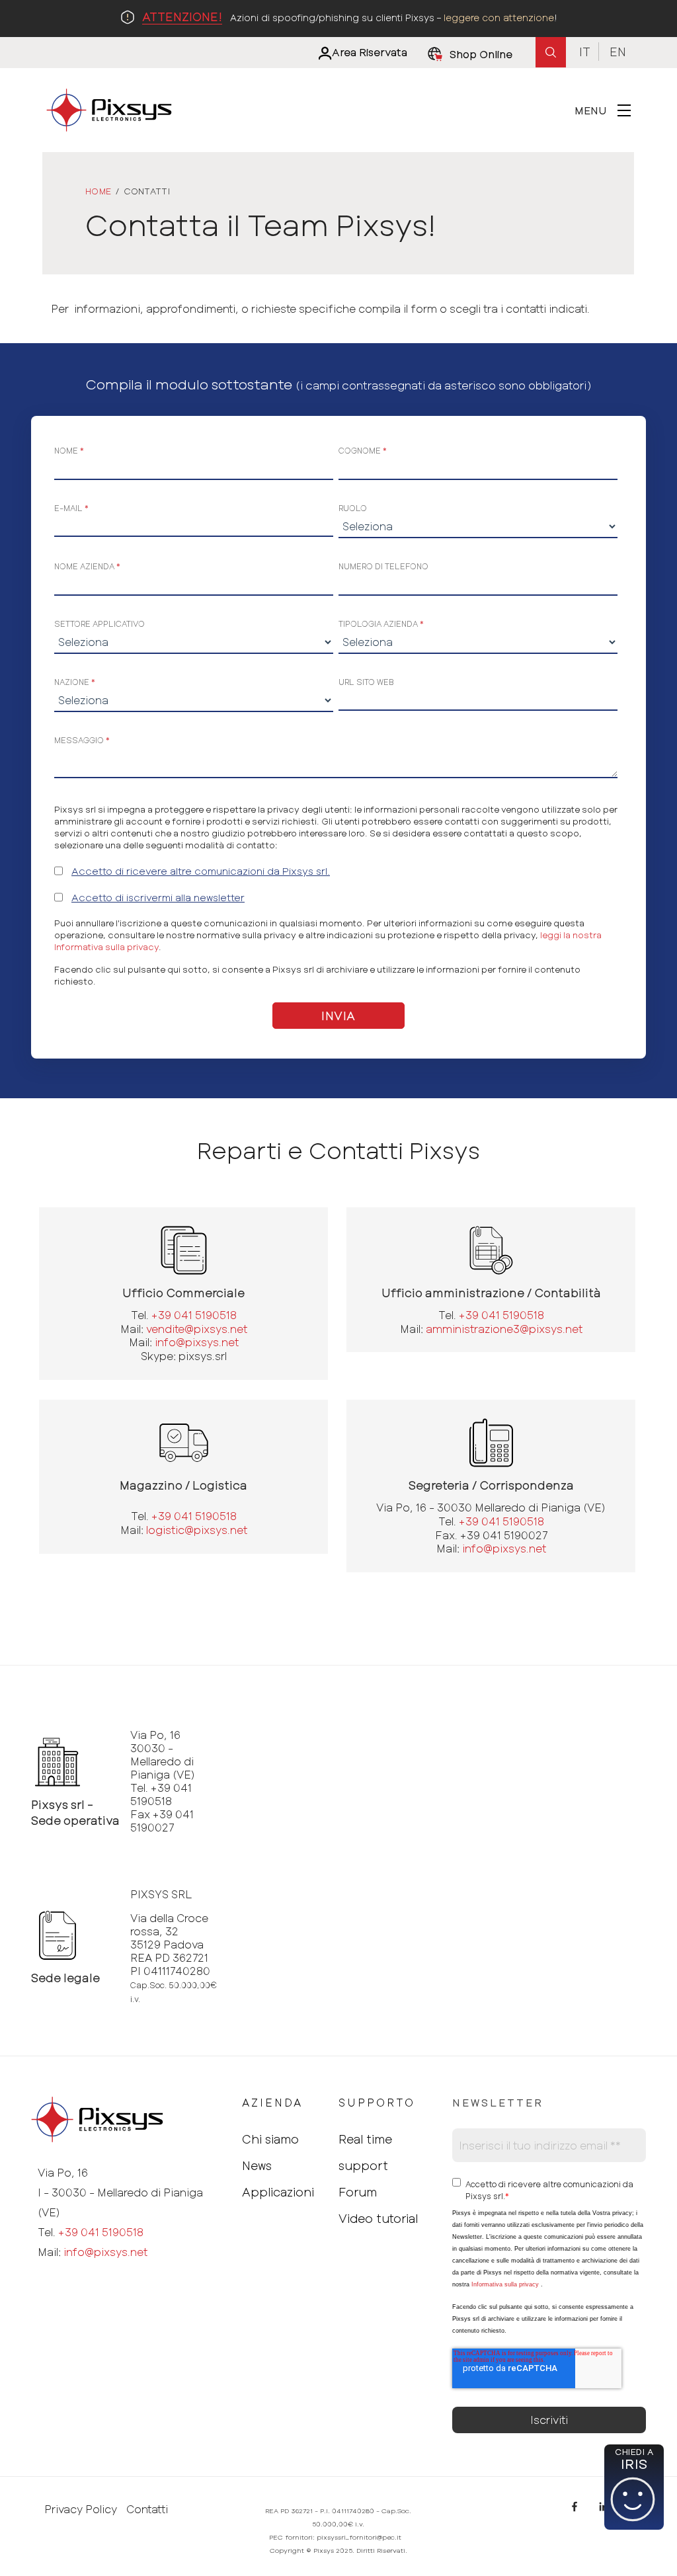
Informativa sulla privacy (505, 2284)
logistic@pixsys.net (197, 1530)
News (257, 2165)
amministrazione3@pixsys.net (504, 1329)
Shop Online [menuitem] (481, 54)
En (618, 52)
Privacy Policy (81, 2509)
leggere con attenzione (499, 18)
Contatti (147, 2509)
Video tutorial (378, 2218)
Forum (358, 2192)
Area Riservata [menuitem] (370, 52)
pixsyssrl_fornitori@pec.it (359, 2537)
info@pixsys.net (197, 1342)
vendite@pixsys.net (197, 1329)
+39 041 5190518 (194, 1315)
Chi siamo (270, 2139)
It (585, 52)
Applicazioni (278, 2192)
